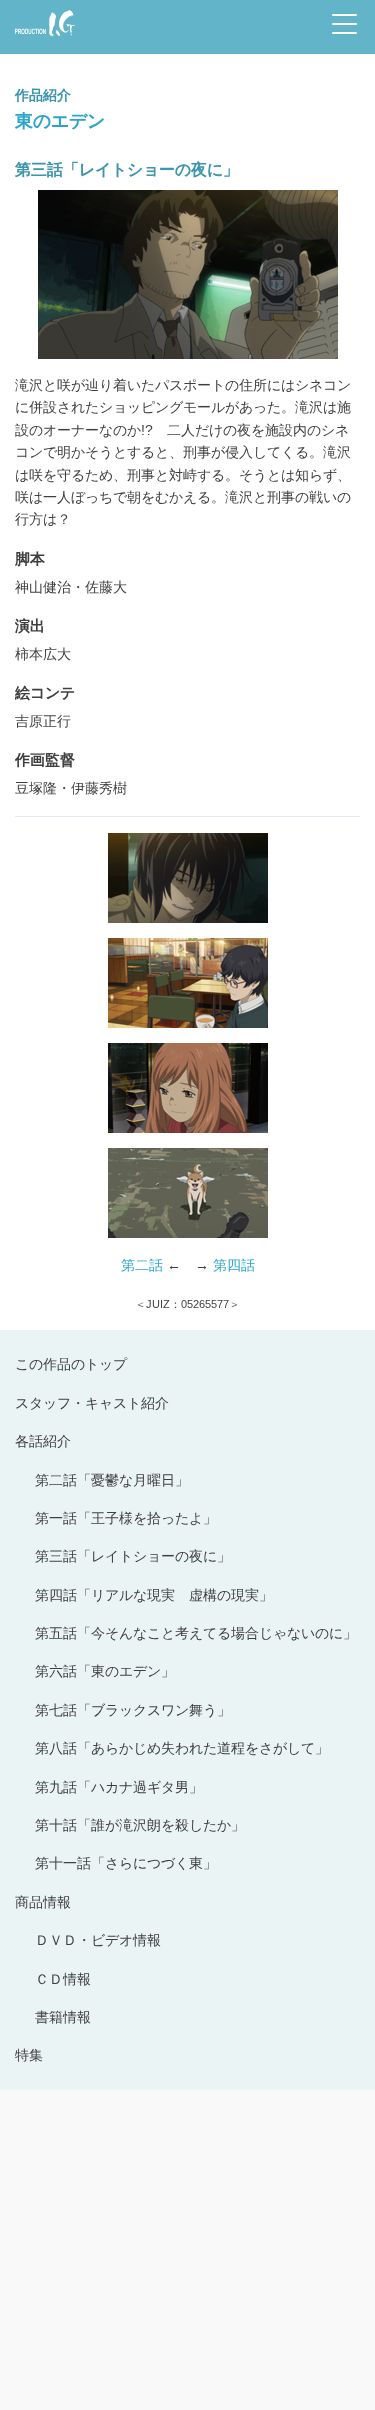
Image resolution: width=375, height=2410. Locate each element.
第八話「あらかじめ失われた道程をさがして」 (182, 1748)
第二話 (142, 1265)
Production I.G (41, 37)
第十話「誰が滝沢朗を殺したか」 (140, 1825)
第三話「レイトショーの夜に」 (133, 1556)
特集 (29, 2055)
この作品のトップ (71, 1364)
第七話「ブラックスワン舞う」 (133, 1710)
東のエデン (60, 120)
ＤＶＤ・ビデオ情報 (98, 1940)
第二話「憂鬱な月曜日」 (112, 1480)
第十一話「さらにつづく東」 (126, 1863)
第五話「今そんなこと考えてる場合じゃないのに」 (196, 1633)
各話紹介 (43, 1441)
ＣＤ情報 (63, 1979)
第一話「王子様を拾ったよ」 (126, 1518)
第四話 (234, 1265)
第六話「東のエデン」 (105, 1671)
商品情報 (43, 1902)
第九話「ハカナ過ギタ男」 (119, 1787)
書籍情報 (63, 2017)
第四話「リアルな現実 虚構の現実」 (154, 1595)
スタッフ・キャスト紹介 (92, 1403)
